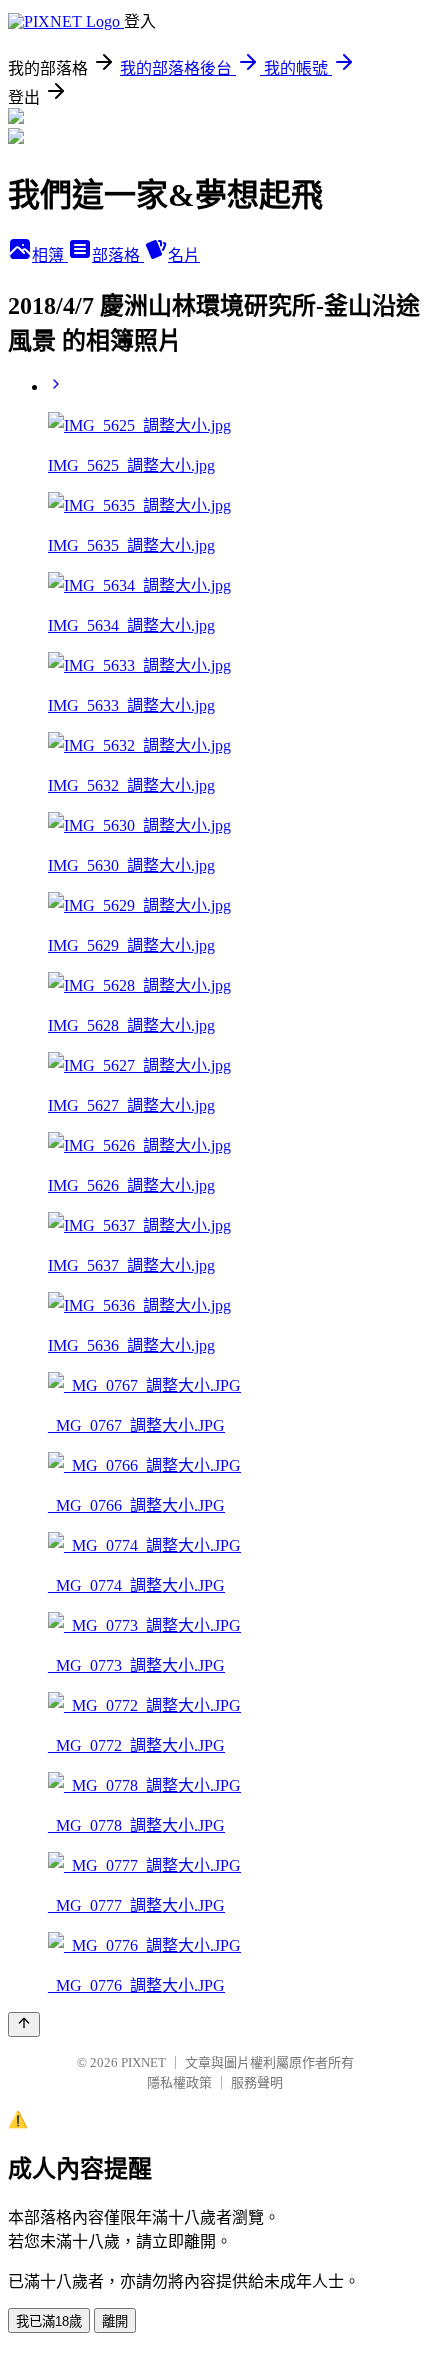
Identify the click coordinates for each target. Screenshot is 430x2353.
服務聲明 (257, 2082)
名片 (184, 255)
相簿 (50, 255)
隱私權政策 (179, 2082)
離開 (115, 2321)
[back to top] (24, 2024)
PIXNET (143, 2062)
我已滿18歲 (49, 2321)
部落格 (118, 255)
